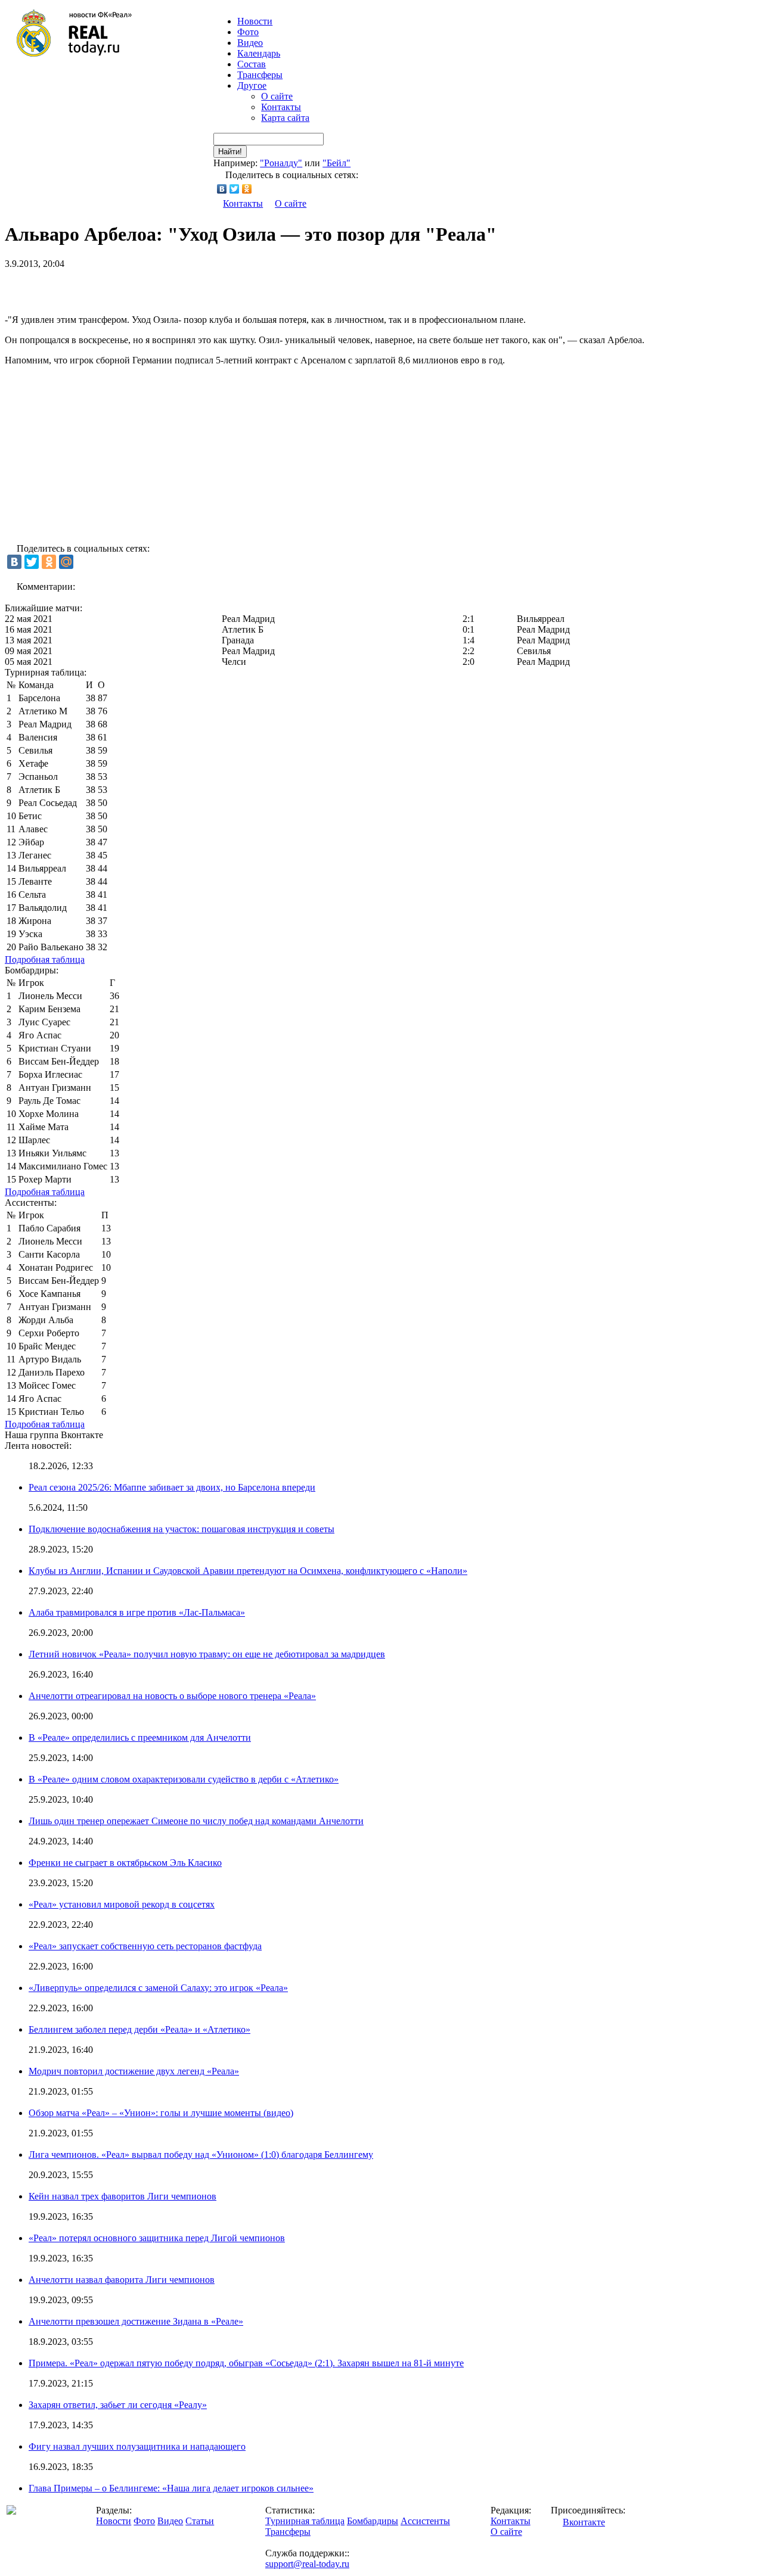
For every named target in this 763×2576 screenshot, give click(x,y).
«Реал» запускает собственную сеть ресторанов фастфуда (145, 1946)
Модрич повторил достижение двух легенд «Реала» (134, 2071)
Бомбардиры (373, 2521)
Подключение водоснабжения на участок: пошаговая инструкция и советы (182, 1529)
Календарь (259, 53)
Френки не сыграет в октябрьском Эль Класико (125, 1863)
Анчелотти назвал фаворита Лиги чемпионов (122, 2280)
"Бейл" (336, 163)
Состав (252, 64)
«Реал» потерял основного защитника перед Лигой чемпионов (157, 2238)
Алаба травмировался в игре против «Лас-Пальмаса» (137, 1612)
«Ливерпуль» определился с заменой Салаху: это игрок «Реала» (158, 1988)
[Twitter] (235, 189)
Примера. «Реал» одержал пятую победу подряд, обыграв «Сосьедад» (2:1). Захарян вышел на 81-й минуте (246, 2363)
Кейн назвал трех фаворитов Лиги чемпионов (122, 2196)
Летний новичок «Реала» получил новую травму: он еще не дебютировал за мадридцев (207, 1654)
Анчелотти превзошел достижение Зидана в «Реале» (136, 2321)
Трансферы (260, 75)
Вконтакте (584, 2522)
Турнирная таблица (305, 2521)
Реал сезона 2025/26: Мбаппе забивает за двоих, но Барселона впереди (172, 1487)
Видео (250, 43)
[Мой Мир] (66, 562)
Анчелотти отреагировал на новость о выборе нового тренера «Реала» (172, 1696)
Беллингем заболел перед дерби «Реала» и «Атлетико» (139, 2029)
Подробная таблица (45, 959)
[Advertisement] (144, 287)
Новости (114, 2521)
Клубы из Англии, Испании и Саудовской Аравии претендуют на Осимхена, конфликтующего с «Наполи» (248, 1571)
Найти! (230, 152)
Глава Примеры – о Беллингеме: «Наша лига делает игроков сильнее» (171, 2488)
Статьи (200, 2521)
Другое (252, 85)
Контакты (281, 107)
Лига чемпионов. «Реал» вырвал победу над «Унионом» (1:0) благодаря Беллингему (201, 2155)
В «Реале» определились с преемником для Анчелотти (140, 1737)
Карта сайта (285, 118)
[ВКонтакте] (222, 189)
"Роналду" (281, 163)
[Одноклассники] (247, 189)
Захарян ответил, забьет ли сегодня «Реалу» (118, 2405)
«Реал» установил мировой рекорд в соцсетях (122, 1904)
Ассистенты (425, 2521)
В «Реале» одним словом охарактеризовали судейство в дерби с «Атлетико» (184, 1779)
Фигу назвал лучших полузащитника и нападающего (137, 2446)
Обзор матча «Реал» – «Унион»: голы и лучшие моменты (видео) (161, 2113)
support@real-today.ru (307, 2564)
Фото (248, 32)
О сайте (277, 96)
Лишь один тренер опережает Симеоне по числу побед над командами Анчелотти (196, 1821)
